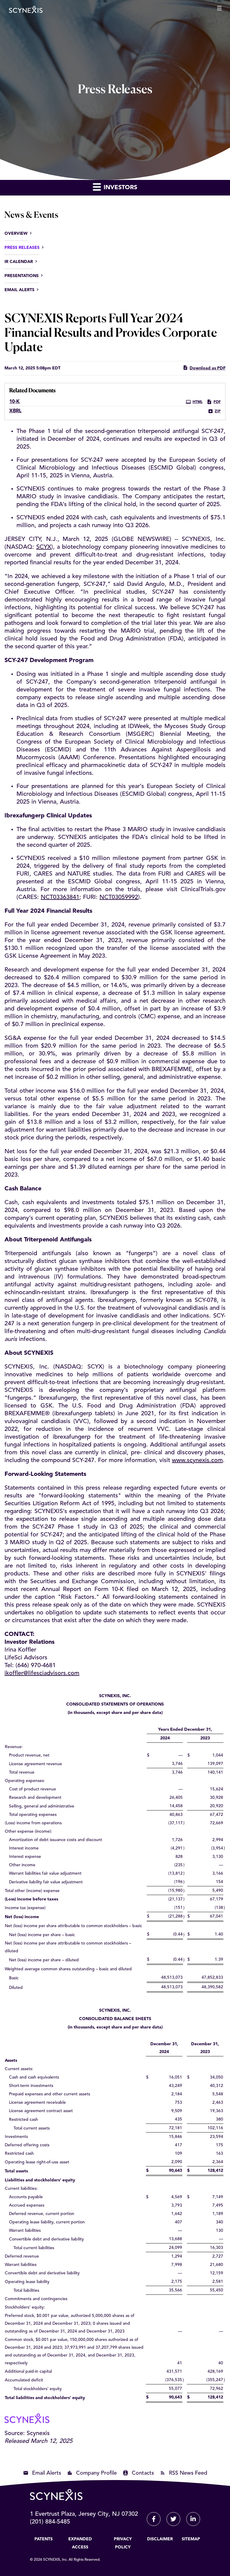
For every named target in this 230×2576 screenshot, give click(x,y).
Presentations (22, 276)
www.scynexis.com (197, 1461)
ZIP (218, 411)
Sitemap (191, 2539)
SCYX (44, 547)
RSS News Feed (188, 2473)
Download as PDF (208, 368)
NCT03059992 (119, 897)
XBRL (15, 411)
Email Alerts (19, 290)
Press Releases (22, 248)
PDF (217, 402)
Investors (119, 188)
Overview (16, 234)
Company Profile (96, 2473)
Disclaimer (160, 2539)
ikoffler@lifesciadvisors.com (42, 1673)
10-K (15, 402)
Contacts (143, 2473)
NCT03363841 (60, 897)
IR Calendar (19, 262)
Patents (44, 2539)
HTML (198, 402)
